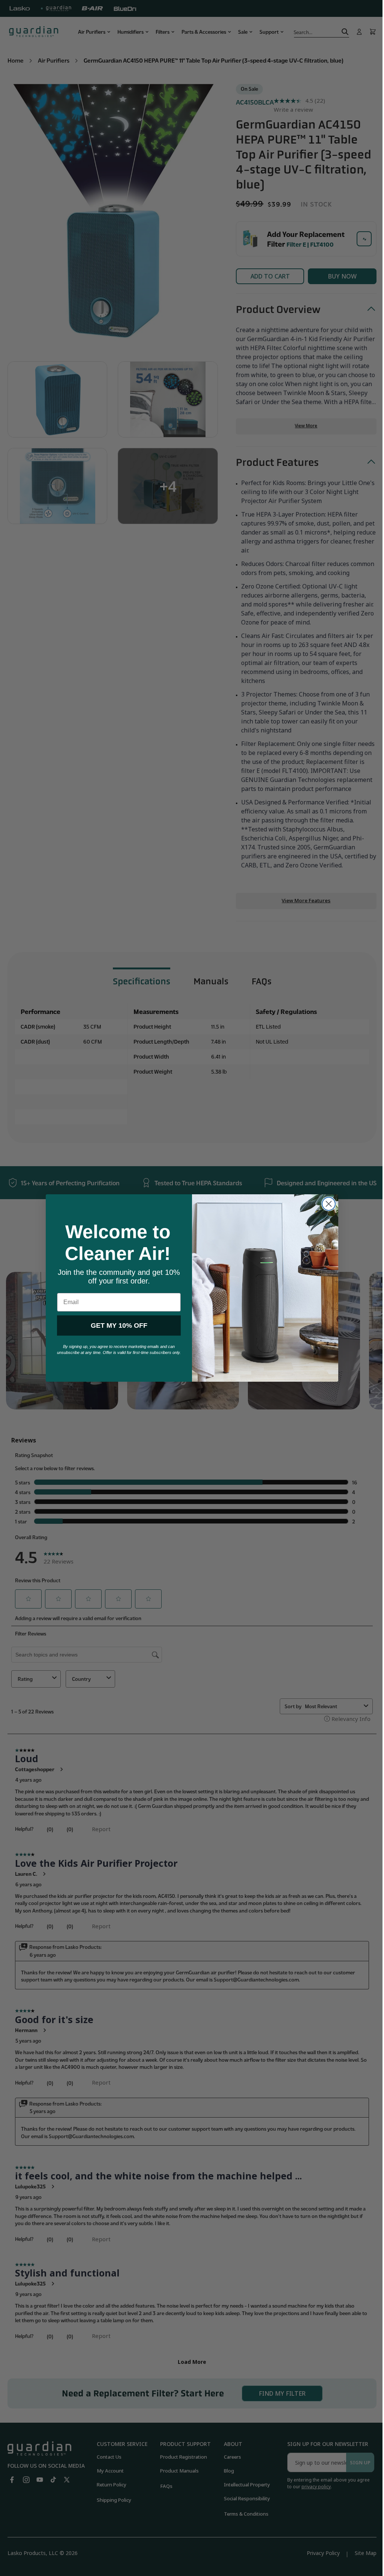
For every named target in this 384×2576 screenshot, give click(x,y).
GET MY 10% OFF (116, 1325)
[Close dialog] (326, 1204)
